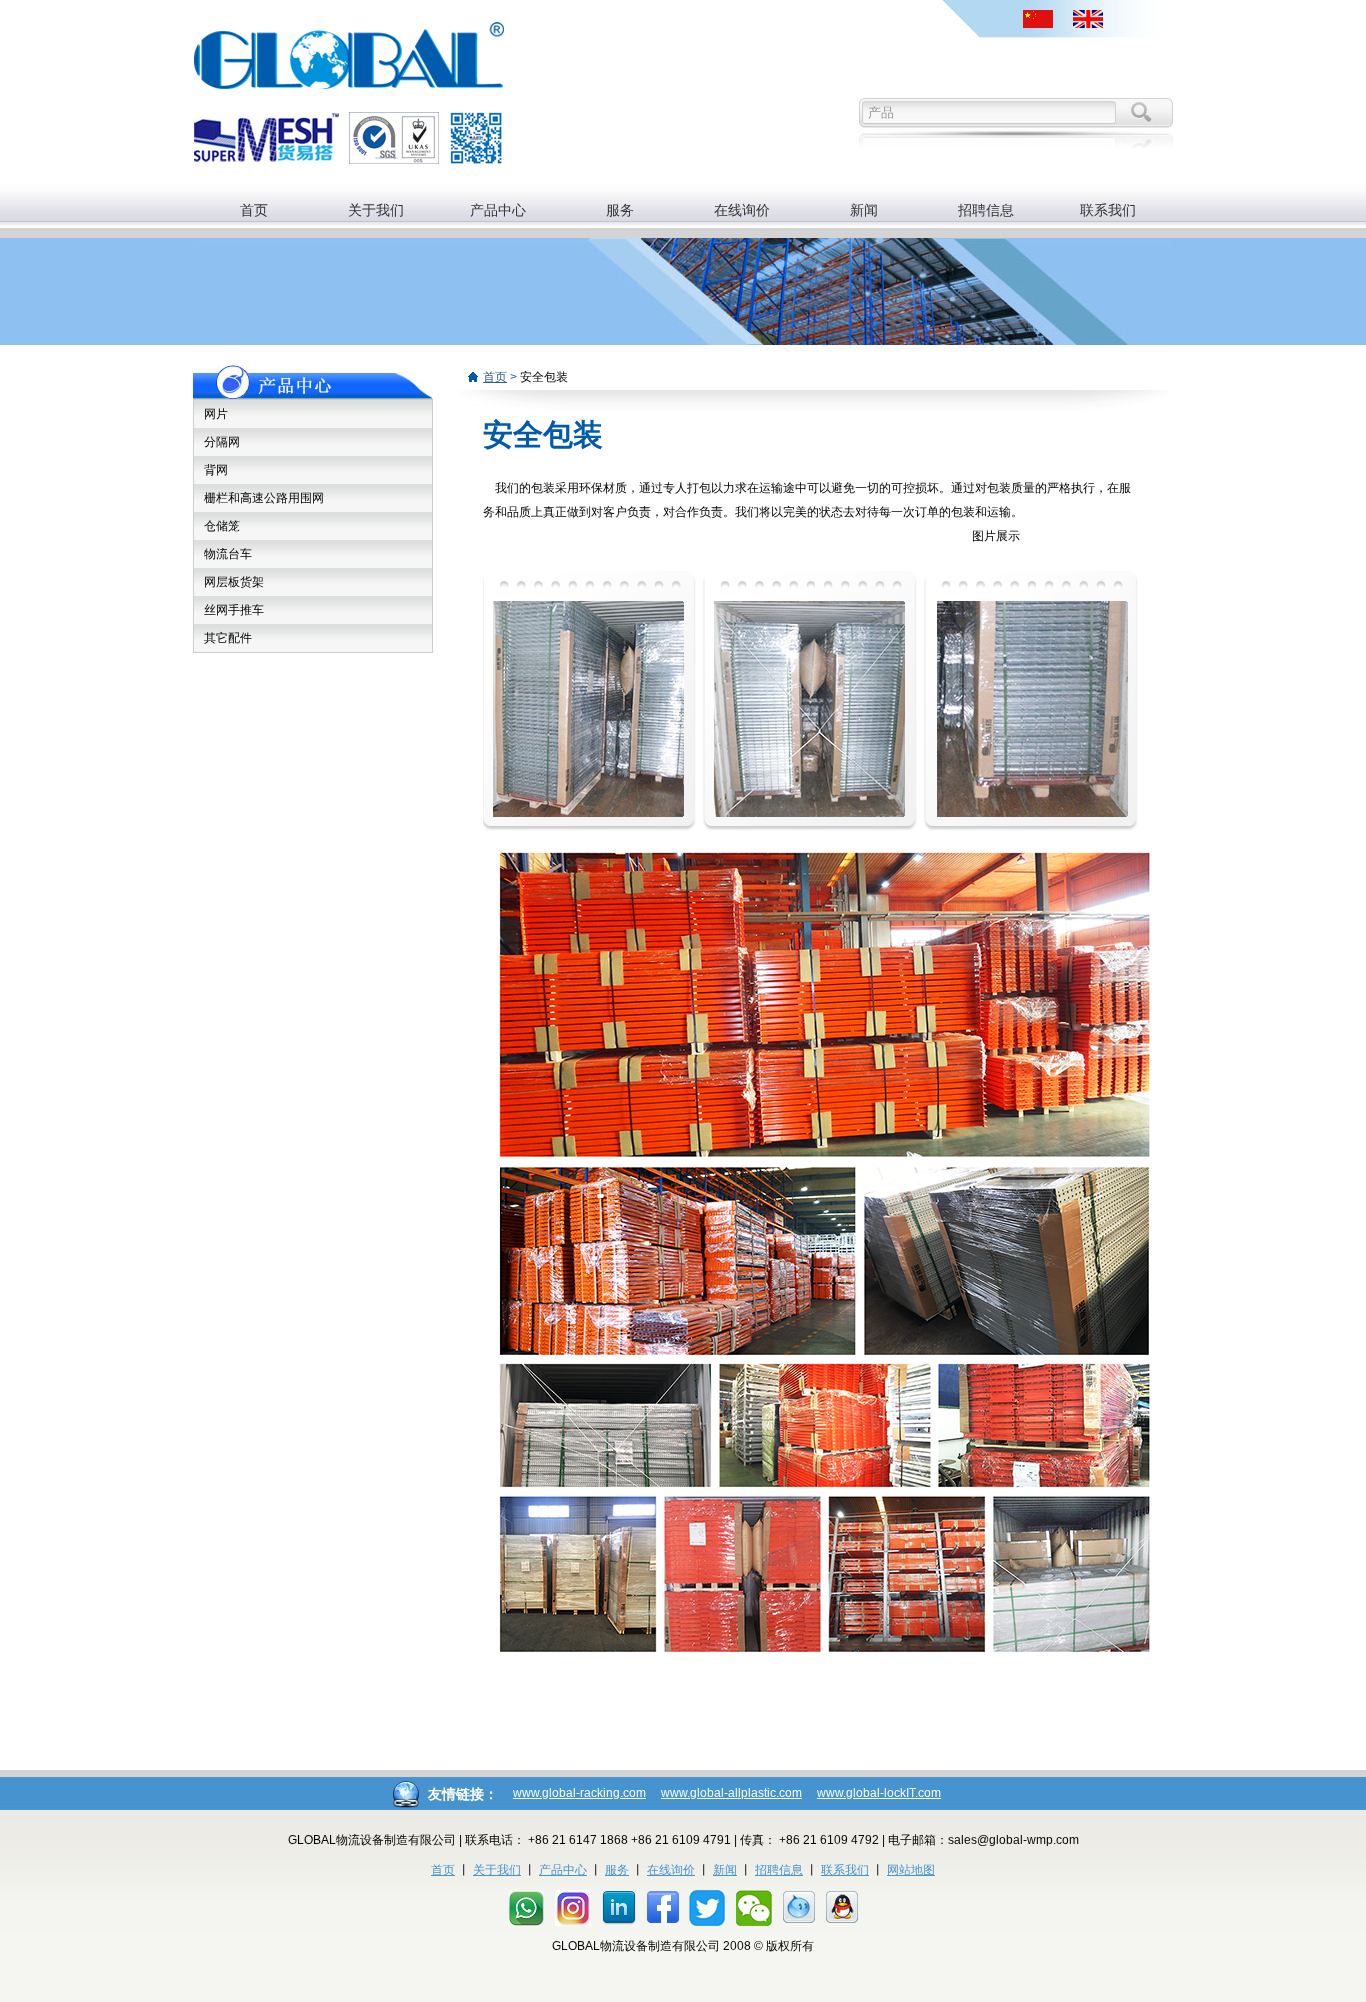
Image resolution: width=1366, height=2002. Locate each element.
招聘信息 (986, 210)
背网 (216, 470)
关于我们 (376, 210)
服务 (620, 210)
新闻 (864, 210)
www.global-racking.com (579, 1793)
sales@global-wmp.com (1013, 1840)
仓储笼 (222, 526)
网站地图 (911, 1870)
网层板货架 (234, 582)
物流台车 (228, 554)
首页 (254, 210)
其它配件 (228, 638)
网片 (216, 414)
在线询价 (742, 210)
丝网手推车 (234, 610)
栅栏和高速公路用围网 (264, 498)
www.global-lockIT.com (879, 1793)
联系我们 (1108, 210)
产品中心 (498, 210)
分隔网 (222, 442)
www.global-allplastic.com (731, 1793)
